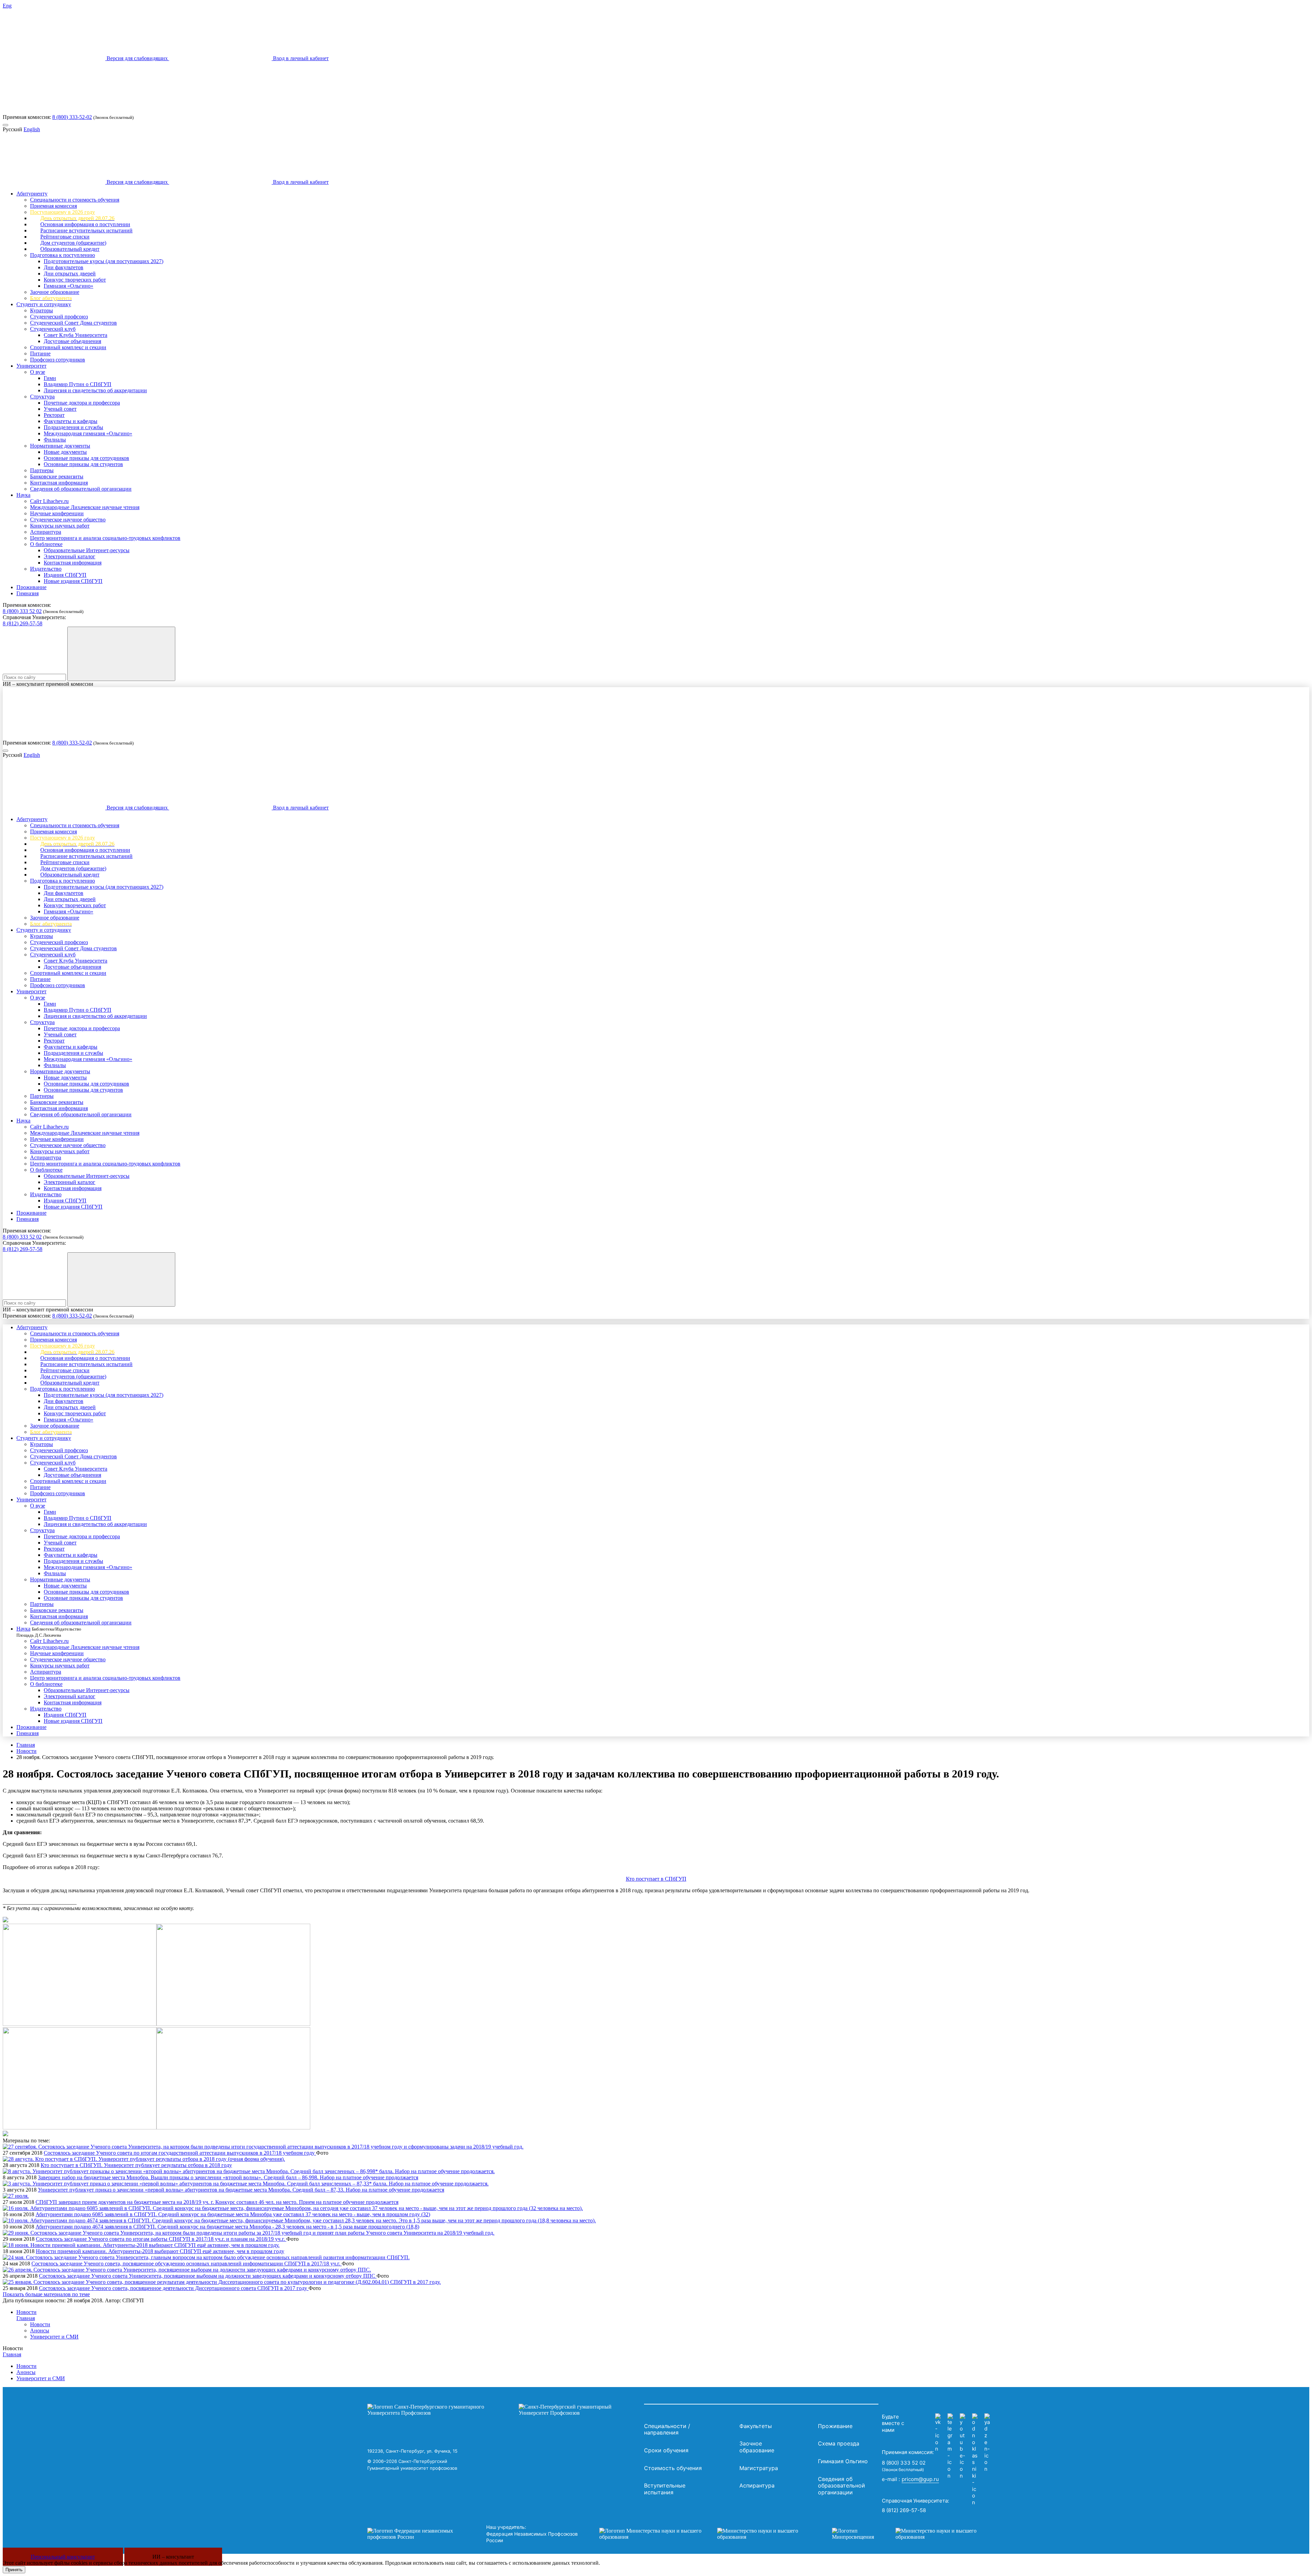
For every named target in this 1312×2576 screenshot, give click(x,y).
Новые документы (65, 452)
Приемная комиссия (53, 206)
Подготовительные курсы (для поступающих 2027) (104, 261)
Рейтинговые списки (65, 237)
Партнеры (42, 470)
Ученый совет (60, 409)
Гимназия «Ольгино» (69, 286)
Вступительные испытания (665, 2489)
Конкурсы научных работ (60, 526)
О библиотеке (46, 544)
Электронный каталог (70, 556)
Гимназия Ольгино (843, 2461)
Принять (14, 2570)
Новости (26, 1751)
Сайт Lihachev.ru (49, 501)
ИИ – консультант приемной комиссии (48, 684)
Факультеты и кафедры (71, 421)
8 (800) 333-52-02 (72, 117)
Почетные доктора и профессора (82, 403)
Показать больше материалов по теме (46, 2294)
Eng (7, 6)
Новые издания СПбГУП (73, 581)
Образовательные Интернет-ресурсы (87, 550)
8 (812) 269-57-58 (23, 623)
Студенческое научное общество (68, 520)
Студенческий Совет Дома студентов (73, 323)
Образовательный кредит (70, 249)
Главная (26, 1745)
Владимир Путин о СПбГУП (78, 384)
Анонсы (40, 2330)
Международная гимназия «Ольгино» (88, 433)
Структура (42, 397)
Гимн (50, 378)
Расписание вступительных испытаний (86, 230)
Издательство (46, 569)
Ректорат (54, 415)
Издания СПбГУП (65, 575)
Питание (40, 353)
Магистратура (759, 2468)
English (32, 129)
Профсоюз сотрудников (58, 360)
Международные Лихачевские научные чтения (85, 507)
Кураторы (42, 310)
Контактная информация (59, 483)
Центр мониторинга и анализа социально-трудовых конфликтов (105, 538)
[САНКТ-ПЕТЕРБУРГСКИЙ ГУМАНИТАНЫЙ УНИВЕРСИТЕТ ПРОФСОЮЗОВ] (504, 2410)
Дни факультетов (64, 267)
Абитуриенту (32, 194)
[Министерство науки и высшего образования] (705, 2534)
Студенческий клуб (53, 329)
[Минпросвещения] (911, 2534)
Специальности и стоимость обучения (75, 200)
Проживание (31, 587)
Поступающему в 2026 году (63, 212)
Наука (23, 495)
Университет (31, 366)
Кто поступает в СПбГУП (656, 1879)
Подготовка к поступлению (63, 255)
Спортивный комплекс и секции (68, 347)
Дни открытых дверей (70, 274)
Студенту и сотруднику (44, 304)
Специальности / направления (667, 2429)
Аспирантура (46, 532)
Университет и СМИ (54, 2337)
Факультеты (756, 2426)
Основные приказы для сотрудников (86, 458)
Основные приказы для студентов (83, 464)
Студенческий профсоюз (59, 317)
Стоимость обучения (673, 2468)
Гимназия (28, 593)
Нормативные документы (60, 446)
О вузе (38, 372)
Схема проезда (839, 2443)
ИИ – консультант (173, 2557)
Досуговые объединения (72, 341)
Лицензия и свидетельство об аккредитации (95, 390)
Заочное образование (55, 292)
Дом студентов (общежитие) (73, 243)
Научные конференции (57, 513)
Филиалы (55, 440)
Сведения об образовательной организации (81, 489)
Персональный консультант (63, 2557)
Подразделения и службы (73, 427)
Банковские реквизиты (57, 476)
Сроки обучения (666, 2450)
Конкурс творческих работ (75, 280)
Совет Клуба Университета (76, 335)
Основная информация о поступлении (85, 224)
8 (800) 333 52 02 (22, 611)
